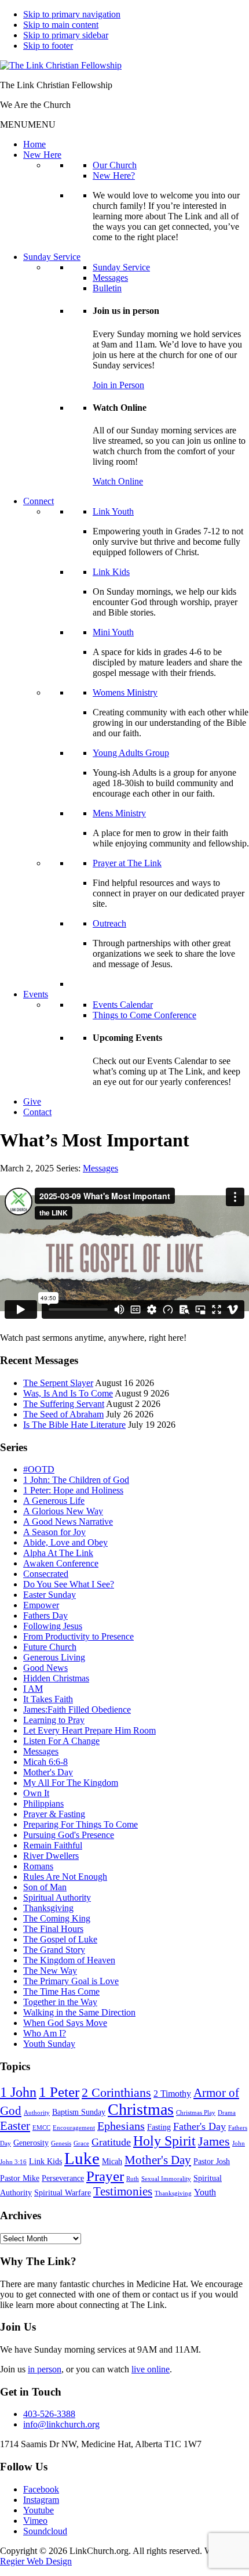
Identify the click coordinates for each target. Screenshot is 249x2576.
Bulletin (107, 288)
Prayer (105, 2176)
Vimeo (35, 2521)
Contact (37, 1112)
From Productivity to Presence (78, 1636)
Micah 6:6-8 (45, 1762)
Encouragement (74, 2128)
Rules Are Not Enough (65, 1877)
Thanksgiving (48, 1908)
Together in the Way (60, 2002)
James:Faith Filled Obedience (77, 1710)
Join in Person (118, 385)
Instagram (41, 2500)
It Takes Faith (48, 1699)
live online (151, 2369)
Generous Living (54, 1657)
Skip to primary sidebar (66, 35)
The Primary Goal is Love (71, 1981)
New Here (42, 155)
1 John (18, 2092)
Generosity (31, 2143)
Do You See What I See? (69, 1584)
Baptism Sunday (79, 2112)
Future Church (50, 1647)
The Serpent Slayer (58, 1383)
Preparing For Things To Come (80, 1824)
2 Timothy (172, 2094)
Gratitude (111, 2142)
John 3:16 (13, 2162)
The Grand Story (54, 1950)
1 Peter (59, 2092)
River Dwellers (51, 1856)
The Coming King (57, 1918)
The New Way (50, 1971)
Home (34, 144)
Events (36, 994)
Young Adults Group (131, 753)
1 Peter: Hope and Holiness (73, 1490)
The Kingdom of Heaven (69, 1960)
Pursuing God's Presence (69, 1835)
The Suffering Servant (64, 1404)
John (239, 2143)
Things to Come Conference (144, 1015)
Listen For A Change (61, 1741)
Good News (45, 1668)
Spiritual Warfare (63, 2193)
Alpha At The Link (58, 1553)
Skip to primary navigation (72, 14)
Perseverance (63, 2178)
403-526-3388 (49, 2414)
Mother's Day (48, 1772)
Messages (110, 278)
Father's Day (199, 2126)
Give (32, 1101)
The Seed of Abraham (63, 1414)
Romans (38, 1866)
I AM (33, 1689)
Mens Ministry (119, 813)
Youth (205, 2192)
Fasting (159, 2127)
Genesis (61, 2143)
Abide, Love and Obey (65, 1542)
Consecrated (46, 1574)
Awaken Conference (61, 1563)
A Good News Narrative (68, 1522)
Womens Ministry (125, 692)
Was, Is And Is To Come (68, 1393)
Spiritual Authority (57, 1897)
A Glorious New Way (63, 1511)
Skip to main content (61, 25)
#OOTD (39, 1469)
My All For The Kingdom (71, 1783)
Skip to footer (48, 46)
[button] (28, 124)
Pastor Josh (212, 2161)
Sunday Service (52, 257)
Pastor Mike (20, 2178)
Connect (39, 501)
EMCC (41, 2128)
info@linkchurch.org (61, 2424)
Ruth (133, 2179)
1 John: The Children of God (76, 1480)
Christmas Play (196, 2113)
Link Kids (111, 572)
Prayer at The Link (127, 863)
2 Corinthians (116, 2092)
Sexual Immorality (166, 2179)
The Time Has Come (61, 1991)
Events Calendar (123, 1005)
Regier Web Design (36, 2561)
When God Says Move (65, 2023)
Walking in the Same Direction (79, 2012)
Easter (15, 2126)
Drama (227, 2113)
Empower (41, 1605)
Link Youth (113, 511)
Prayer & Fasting (54, 1814)
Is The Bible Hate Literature (74, 1425)
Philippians (43, 1803)
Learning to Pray (54, 1720)
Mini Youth (113, 632)
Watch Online (118, 481)
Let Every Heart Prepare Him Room (89, 1730)
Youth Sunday (49, 2044)
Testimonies (123, 2191)
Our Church (115, 165)
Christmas (141, 2109)
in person (45, 2369)
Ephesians (121, 2126)
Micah (112, 2161)
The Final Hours (53, 1929)
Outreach (109, 923)
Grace (81, 2143)
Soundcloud (45, 2531)
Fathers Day (45, 1616)
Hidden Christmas (56, 1678)
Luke (82, 2158)
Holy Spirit (164, 2141)
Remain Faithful (53, 1845)
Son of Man (45, 1887)
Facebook (41, 2489)
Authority (37, 2113)
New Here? (114, 176)
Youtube (39, 2510)
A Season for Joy (54, 1532)
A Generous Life (54, 1501)
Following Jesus (53, 1626)
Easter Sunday (50, 1595)
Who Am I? (45, 2033)
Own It (36, 1793)
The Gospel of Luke (60, 1939)
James (214, 2141)
